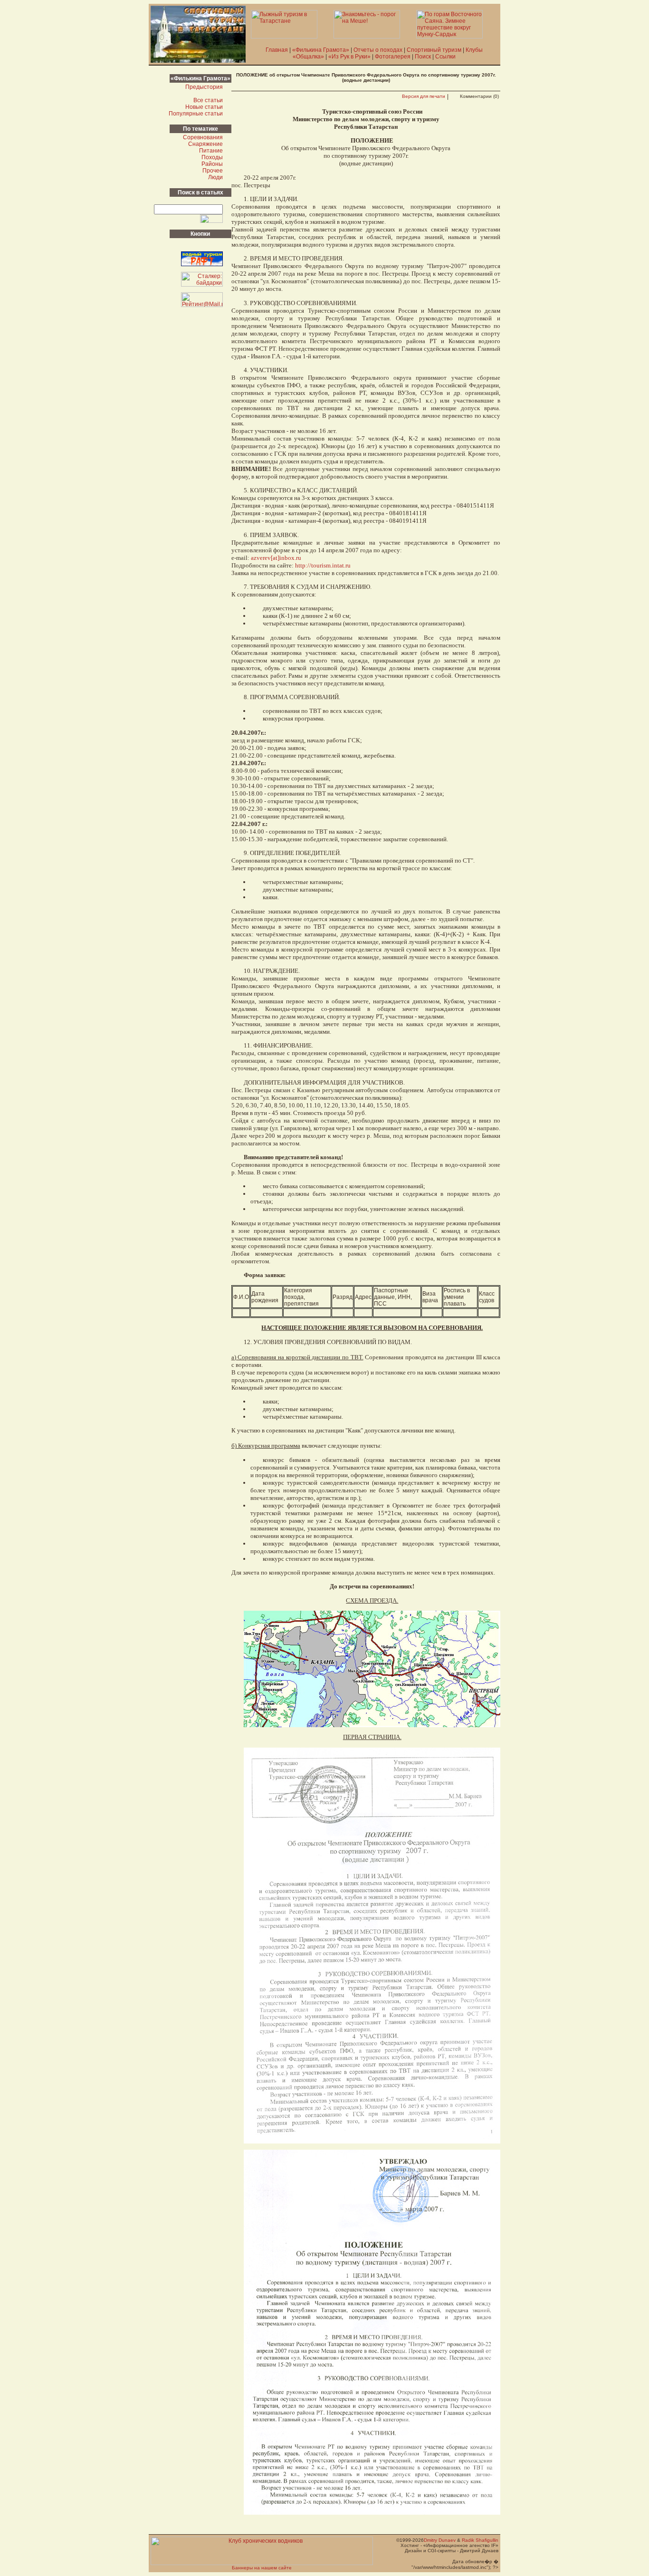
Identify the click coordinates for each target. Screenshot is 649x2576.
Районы (212, 164)
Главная (277, 50)
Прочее (213, 171)
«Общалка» (308, 57)
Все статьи (208, 100)
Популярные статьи (196, 114)
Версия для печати (424, 96)
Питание (211, 151)
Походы (212, 157)
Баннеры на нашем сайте (262, 2568)
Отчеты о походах (378, 50)
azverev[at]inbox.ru (276, 558)
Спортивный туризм (434, 50)
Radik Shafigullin (480, 2540)
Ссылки (445, 57)
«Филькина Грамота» (321, 50)
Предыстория (204, 87)
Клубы (474, 50)
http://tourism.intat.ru (323, 565)
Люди (215, 177)
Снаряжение (205, 144)
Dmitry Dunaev (440, 2540)
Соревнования (203, 137)
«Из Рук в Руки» (349, 57)
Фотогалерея (393, 57)
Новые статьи (204, 107)
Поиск (423, 57)
